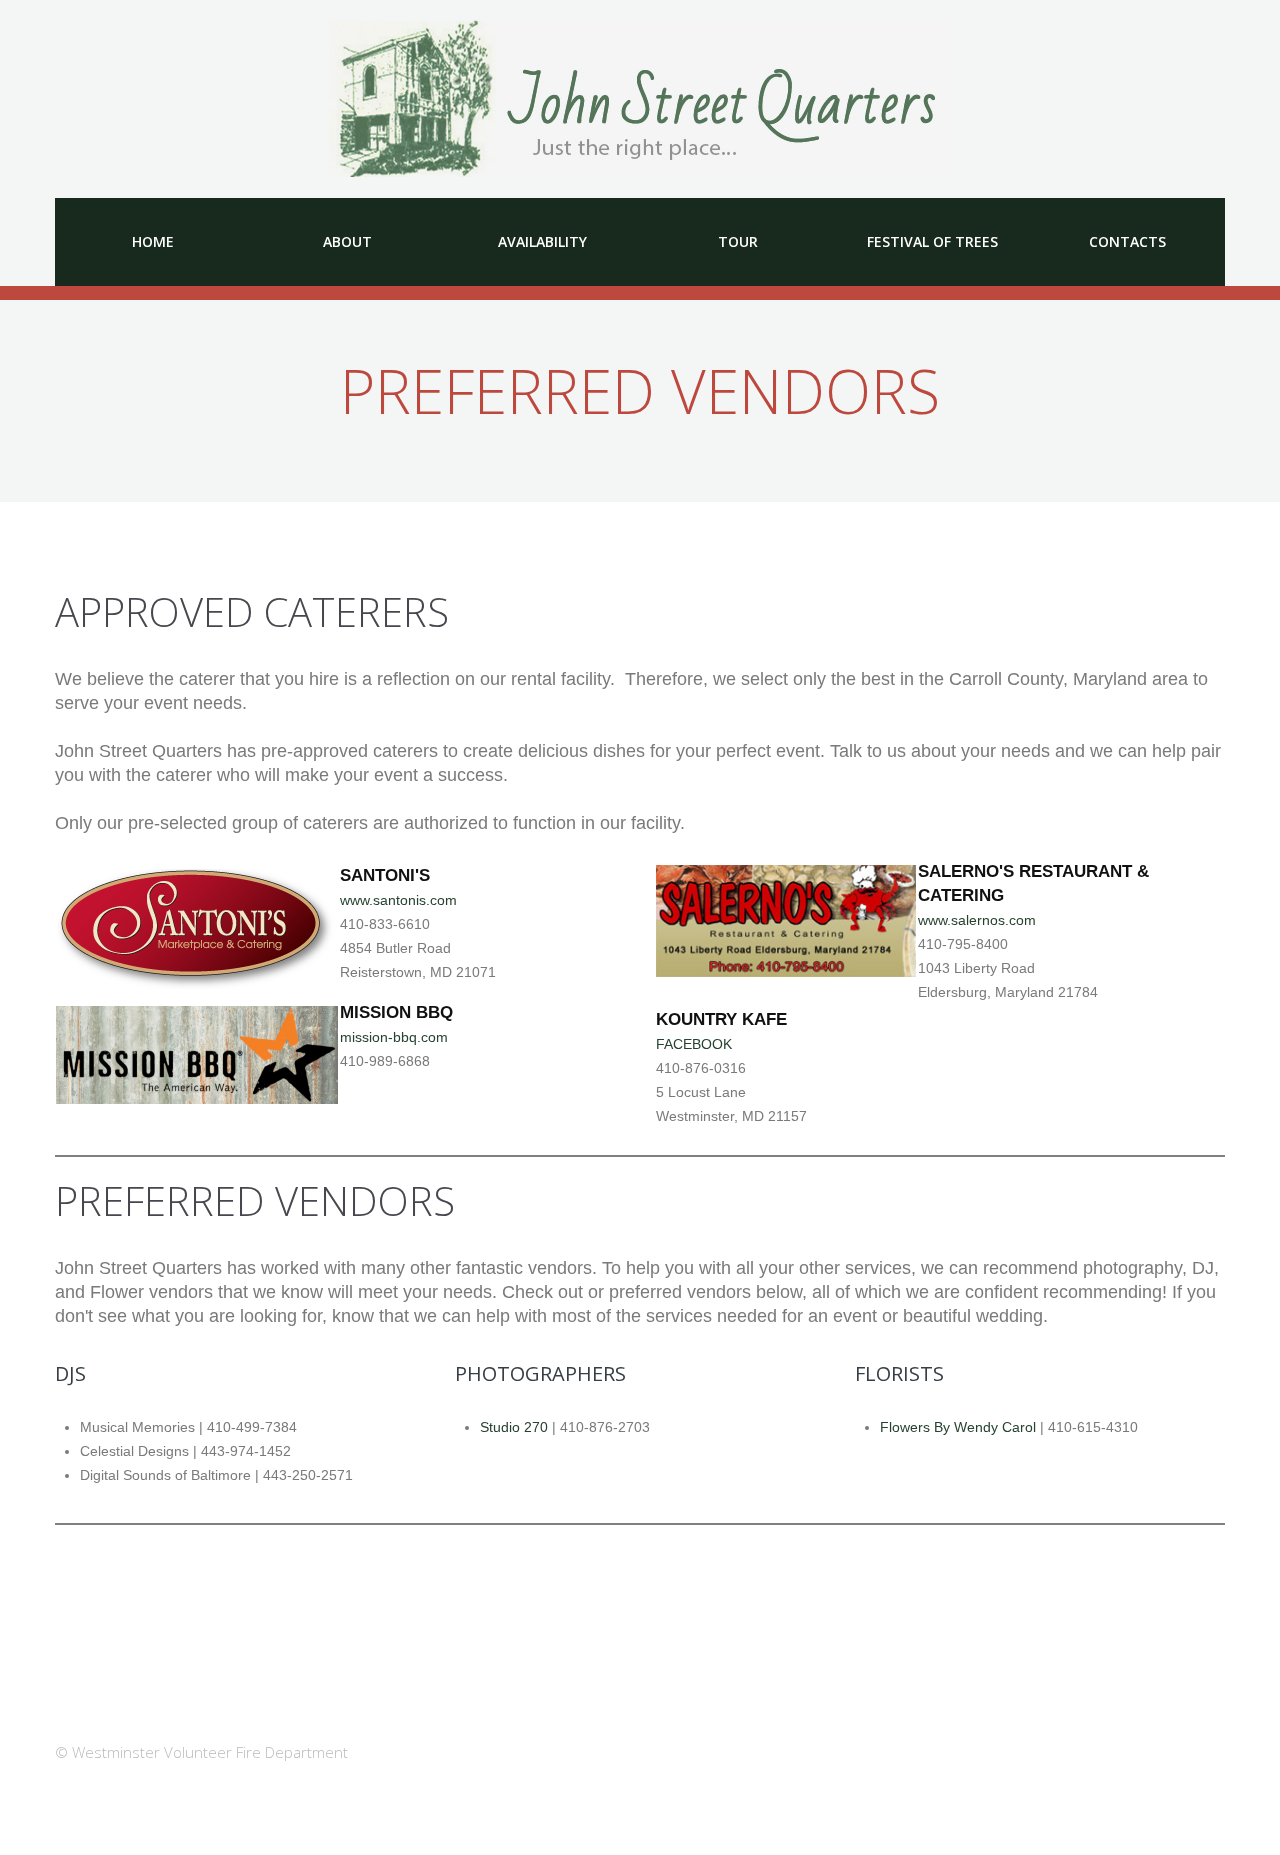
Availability (542, 241)
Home (153, 241)
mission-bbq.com (394, 1037)
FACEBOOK (694, 1044)
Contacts (1127, 241)
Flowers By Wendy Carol (958, 1427)
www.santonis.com (398, 900)
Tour (738, 241)
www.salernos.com (977, 920)
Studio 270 (514, 1427)
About (347, 241)
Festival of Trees (932, 241)
